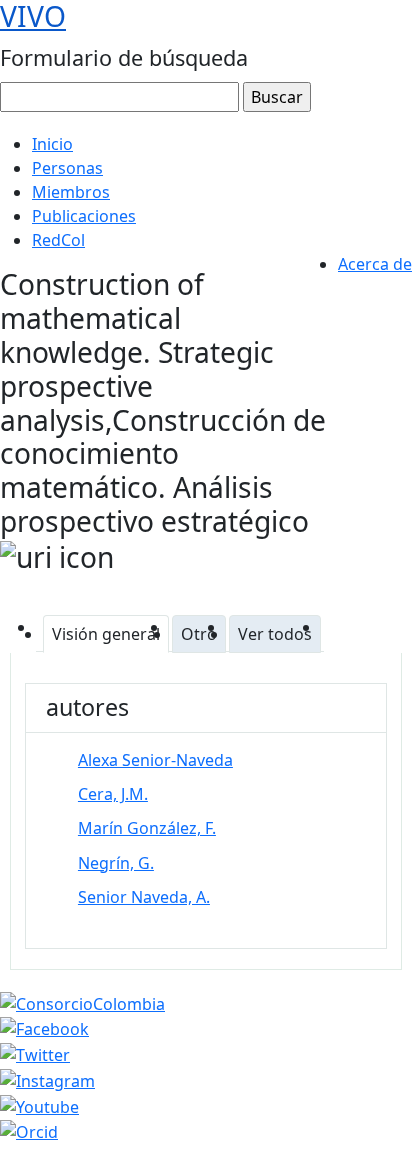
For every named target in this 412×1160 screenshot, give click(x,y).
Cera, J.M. (113, 794)
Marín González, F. (147, 828)
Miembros (71, 192)
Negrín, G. (116, 863)
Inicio (52, 144)
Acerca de (375, 264)
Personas (67, 168)
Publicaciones (84, 216)
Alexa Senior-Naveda (155, 760)
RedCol (58, 240)
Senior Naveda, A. (144, 897)
